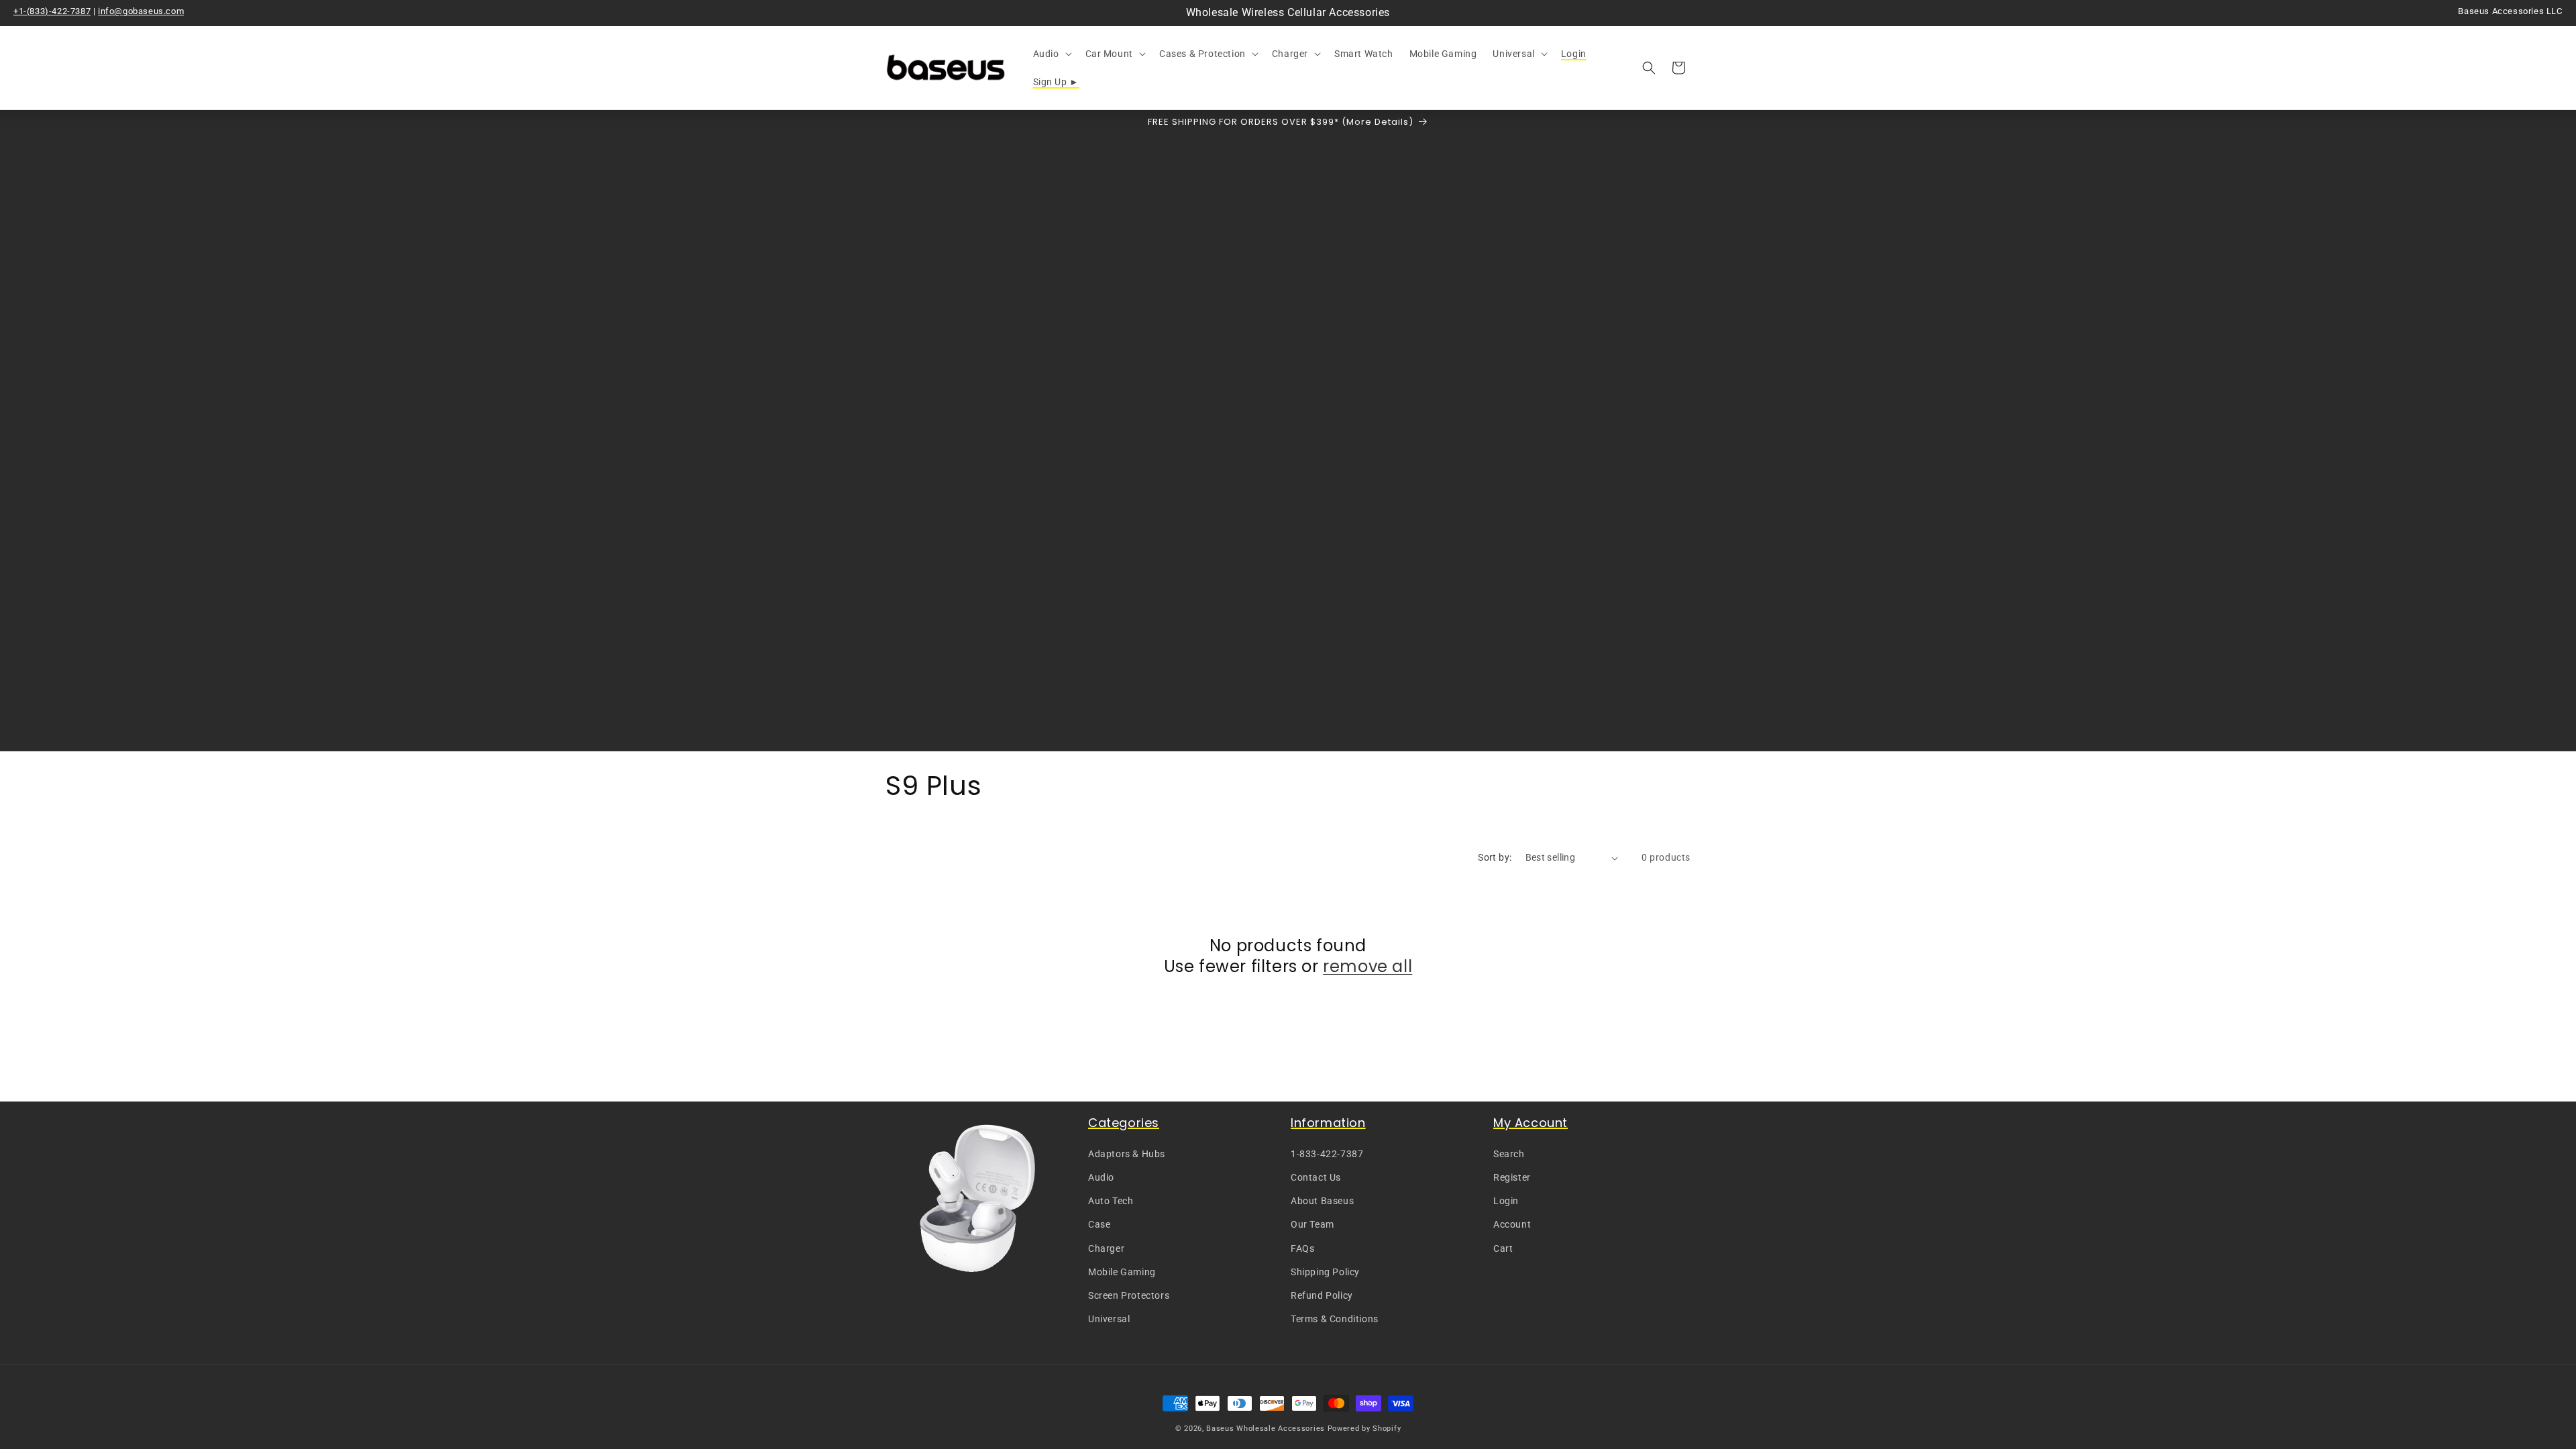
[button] (1051, 54)
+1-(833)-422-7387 (52, 11)
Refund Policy (1322, 1295)
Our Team (1312, 1224)
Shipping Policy (1325, 1272)
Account (1512, 1224)
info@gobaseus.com (141, 11)
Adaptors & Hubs (1127, 1154)
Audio (1101, 1177)
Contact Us (1316, 1177)
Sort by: (1495, 857)
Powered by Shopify (1364, 1429)
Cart (1503, 1248)
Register (1512, 1177)
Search (1509, 1154)
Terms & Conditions (1335, 1319)
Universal (1109, 1319)
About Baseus (1322, 1201)
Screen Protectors (1129, 1295)
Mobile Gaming (1122, 1272)
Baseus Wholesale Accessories (1266, 1429)
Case (1099, 1224)
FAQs (1302, 1248)
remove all (1367, 966)
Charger (1106, 1248)
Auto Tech (1111, 1201)
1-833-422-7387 (1327, 1154)
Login (1506, 1201)
